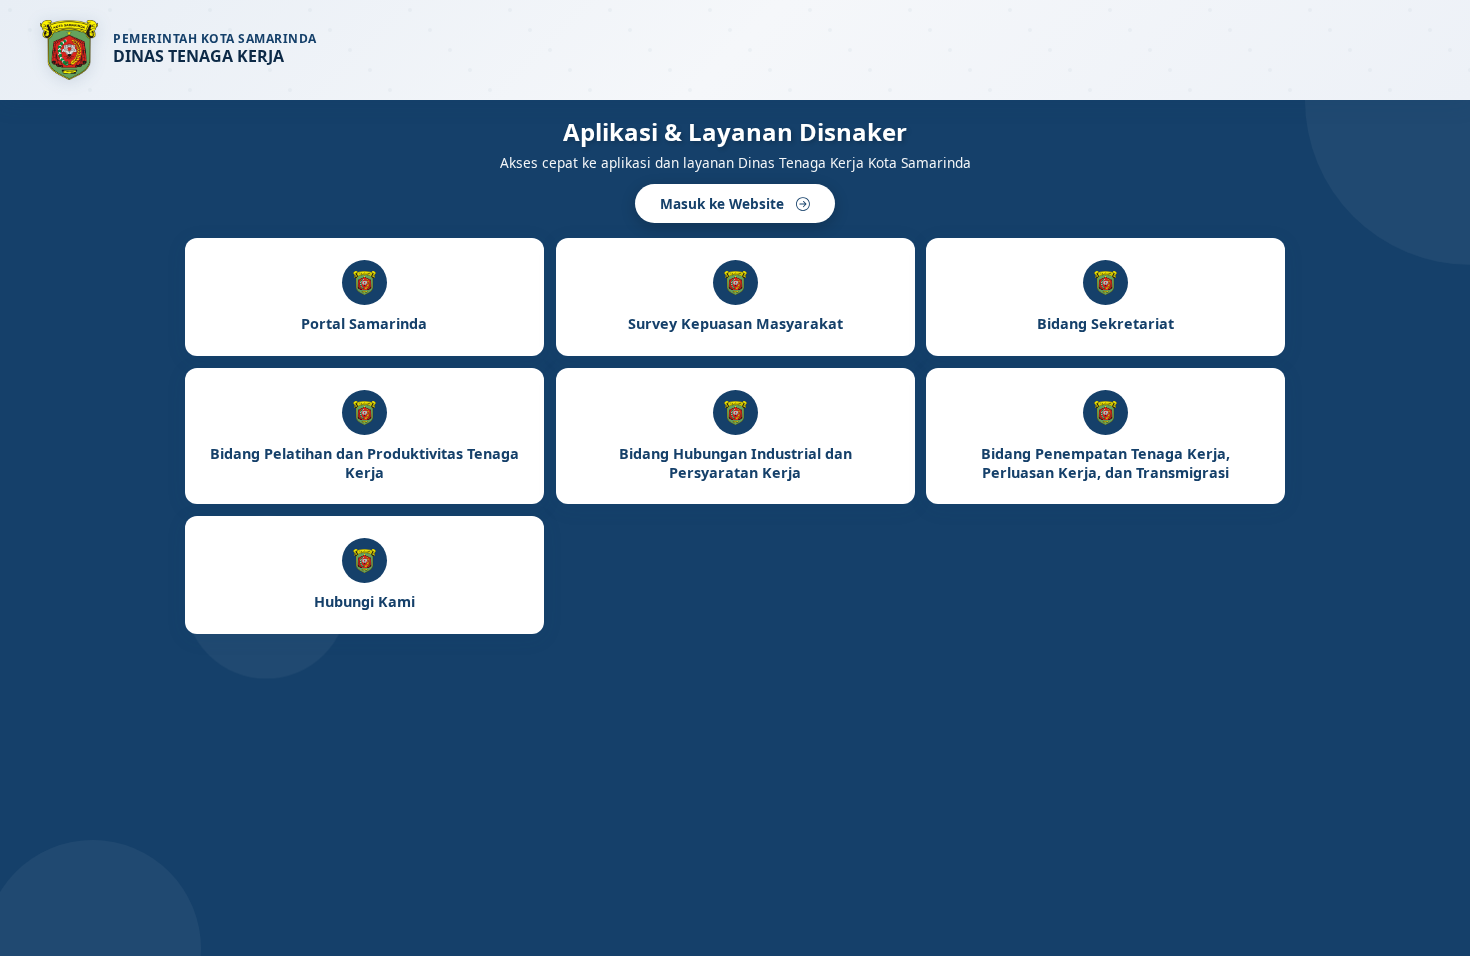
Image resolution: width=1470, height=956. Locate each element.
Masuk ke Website (724, 203)
